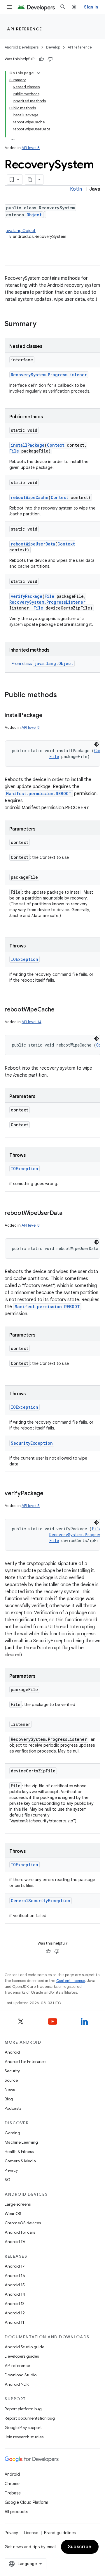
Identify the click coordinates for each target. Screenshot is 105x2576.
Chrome (12, 2484)
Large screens (18, 2204)
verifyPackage (27, 596)
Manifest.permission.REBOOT (39, 794)
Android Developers (22, 47)
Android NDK (17, 2384)
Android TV (15, 2242)
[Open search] (63, 7)
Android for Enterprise (25, 2062)
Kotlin (76, 189)
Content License (71, 1981)
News (10, 2090)
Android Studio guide (24, 2347)
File (14, 451)
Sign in (91, 7)
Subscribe (80, 2547)
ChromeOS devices (23, 2223)
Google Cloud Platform (26, 2502)
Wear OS (13, 2214)
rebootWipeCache (30, 497)
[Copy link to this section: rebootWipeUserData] (68, 1213)
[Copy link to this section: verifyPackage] (49, 1494)
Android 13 (15, 2304)
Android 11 (14, 2322)
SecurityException (32, 1443)
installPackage (28, 445)
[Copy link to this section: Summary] (42, 324)
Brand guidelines (60, 2533)
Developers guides (22, 2356)
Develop (53, 47)
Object (34, 215)
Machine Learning (21, 2142)
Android (12, 2052)
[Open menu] (9, 7)
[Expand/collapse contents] (38, 73)
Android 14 (15, 2294)
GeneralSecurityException (41, 1901)
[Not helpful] (50, 59)
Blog (9, 2099)
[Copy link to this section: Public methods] (63, 695)
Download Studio (21, 2375)
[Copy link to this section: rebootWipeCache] (60, 1010)
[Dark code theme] (97, 744)
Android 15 (15, 2285)
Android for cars (20, 2232)
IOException (24, 959)
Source (11, 2080)
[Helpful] (41, 59)
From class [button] (42, 664)
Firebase (13, 2493)
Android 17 (15, 2266)
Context (56, 445)
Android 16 (15, 2275)
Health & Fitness (19, 2152)
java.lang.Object (20, 231)
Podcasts (13, 2108)
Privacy (11, 2170)
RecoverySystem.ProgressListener (49, 375)
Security (12, 2071)
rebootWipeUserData (33, 544)
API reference (25, 29)
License (31, 2533)
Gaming (12, 2133)
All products (16, 2512)
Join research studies (24, 2437)
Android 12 (15, 2313)
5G (8, 2180)
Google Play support (23, 2427)
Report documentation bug (30, 2418)
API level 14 (32, 1022)
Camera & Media (20, 2161)
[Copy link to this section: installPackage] (48, 716)
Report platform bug (23, 2409)
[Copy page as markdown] (30, 179)
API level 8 (31, 148)
